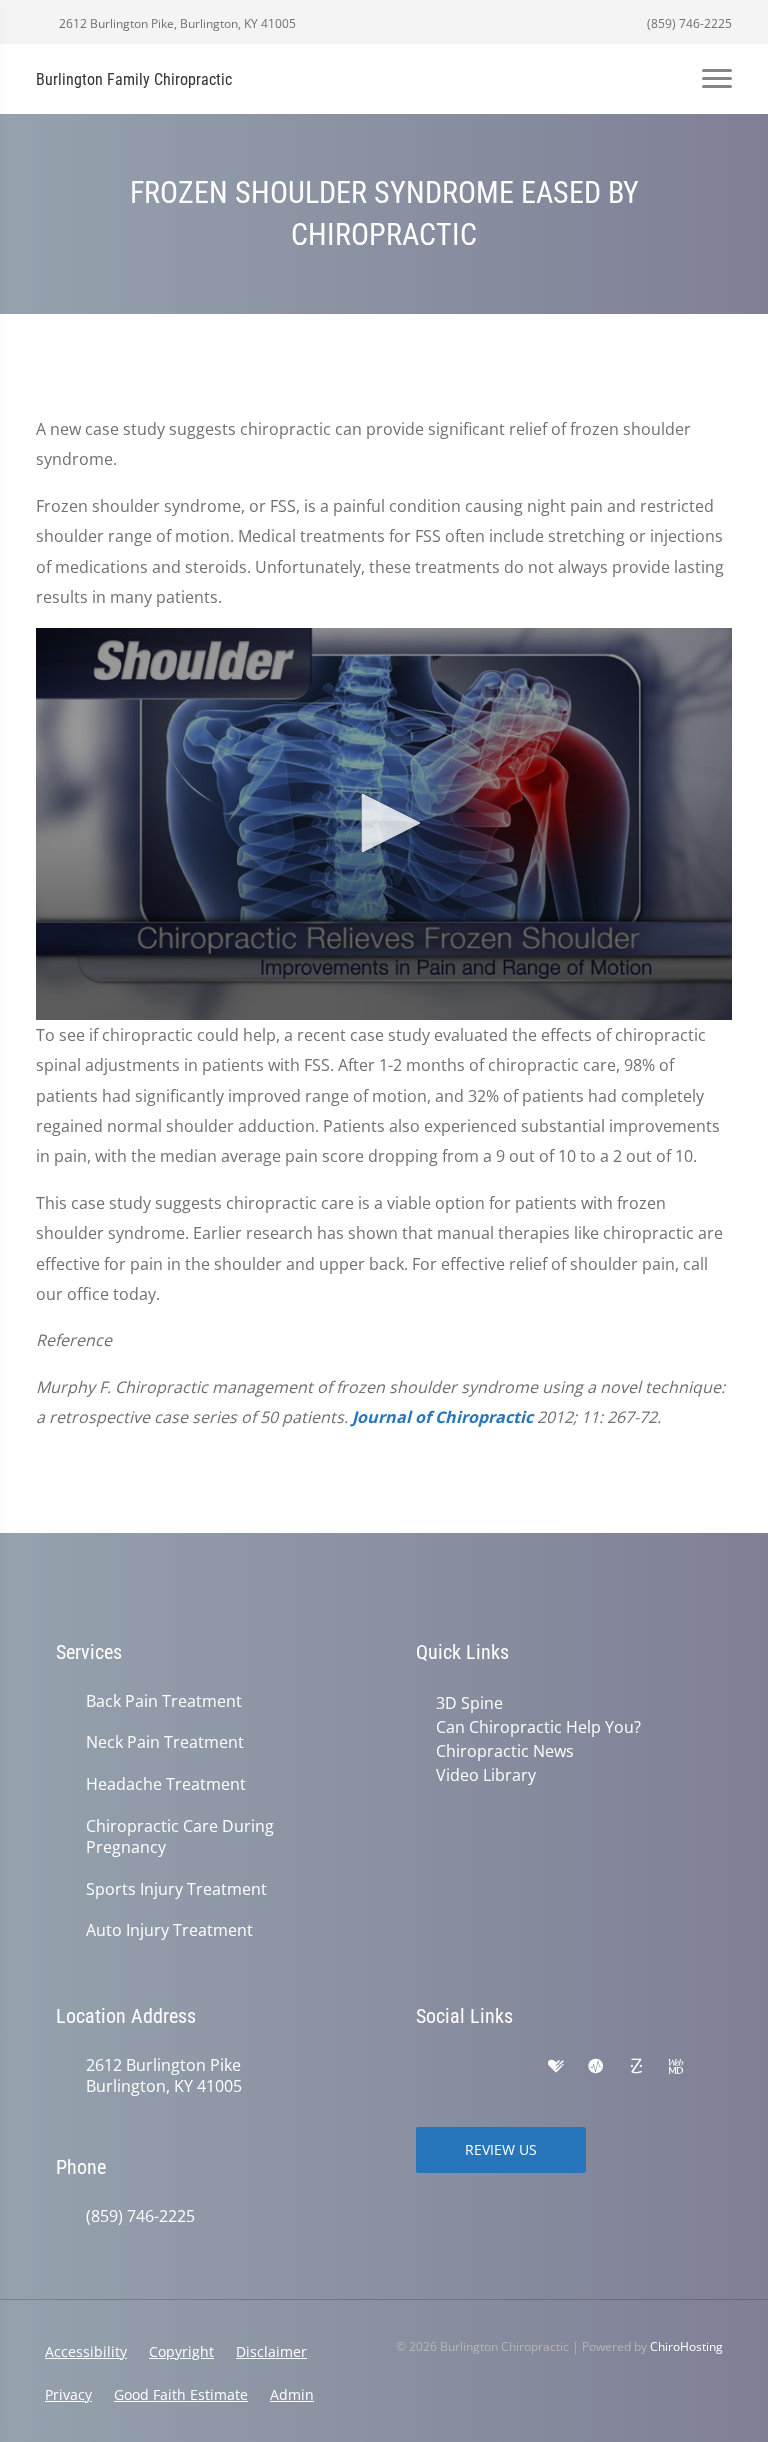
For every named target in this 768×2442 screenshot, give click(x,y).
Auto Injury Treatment (169, 1930)
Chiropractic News (505, 1751)
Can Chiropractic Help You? (538, 1727)
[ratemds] (596, 2067)
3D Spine (469, 1703)
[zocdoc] (636, 2067)
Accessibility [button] (86, 2351)
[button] (384, 823)
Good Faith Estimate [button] (181, 2394)
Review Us (501, 2149)
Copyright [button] (181, 2351)
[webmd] (676, 2067)
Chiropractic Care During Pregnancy (180, 1837)
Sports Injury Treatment (176, 1889)
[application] (384, 824)
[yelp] (514, 2067)
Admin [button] (292, 2394)
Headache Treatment (166, 1784)
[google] (426, 2067)
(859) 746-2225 (688, 23)
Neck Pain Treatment (165, 1742)
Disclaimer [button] (271, 2351)
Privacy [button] (68, 2394)
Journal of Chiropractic (442, 1417)
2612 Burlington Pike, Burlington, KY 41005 (176, 23)
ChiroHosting (686, 2346)
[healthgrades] (556, 2067)
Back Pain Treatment (164, 1701)
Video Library (486, 1775)
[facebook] (470, 2067)
